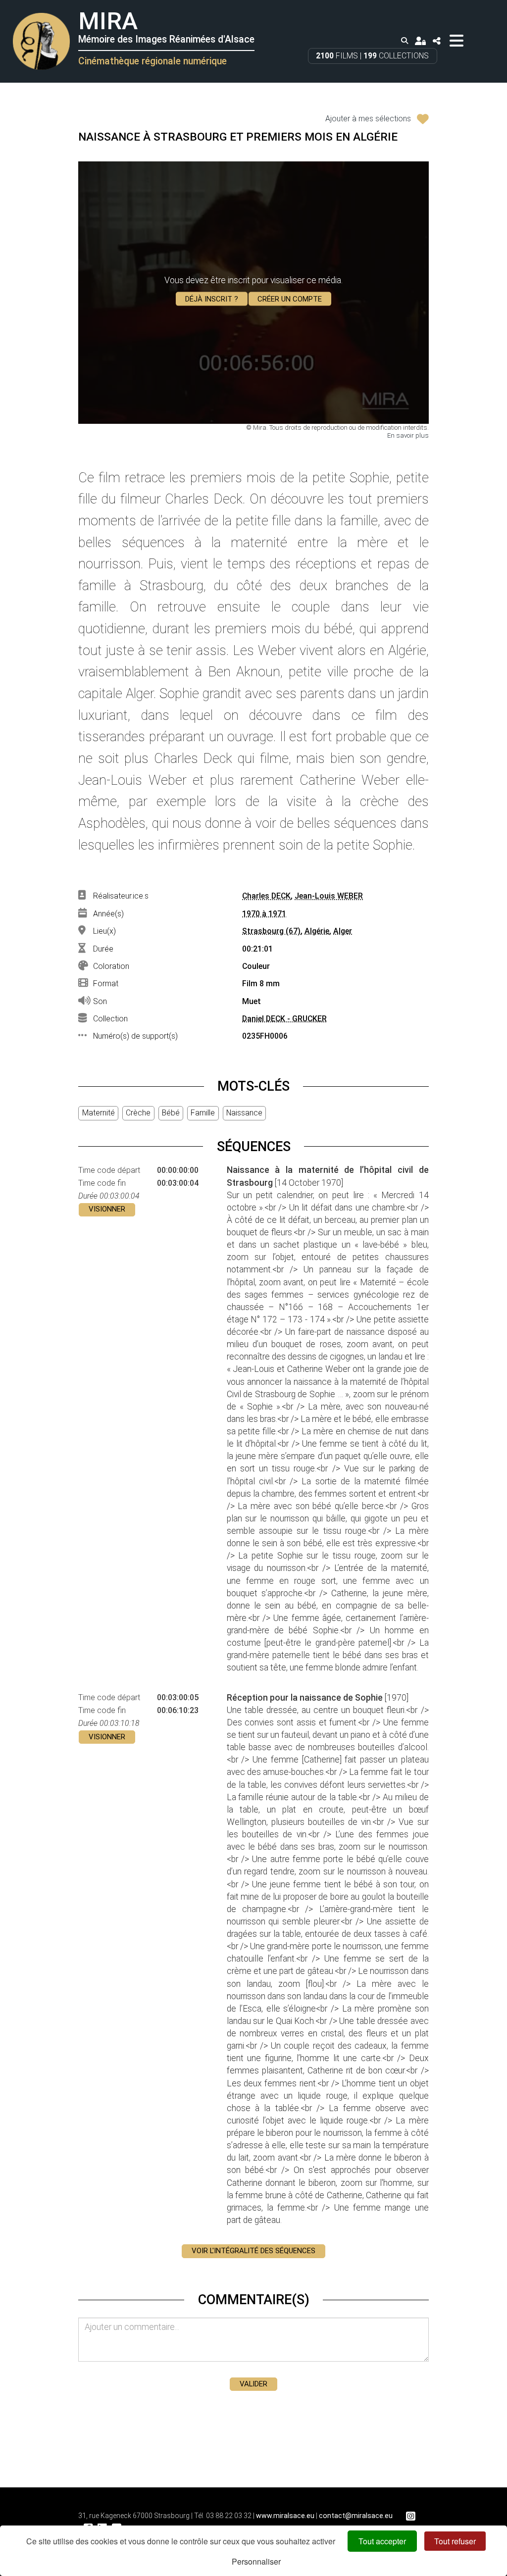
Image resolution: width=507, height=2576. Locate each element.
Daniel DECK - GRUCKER (284, 1019)
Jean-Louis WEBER (329, 896)
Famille (203, 1113)
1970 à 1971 (264, 914)
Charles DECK (266, 896)
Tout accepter (382, 2541)
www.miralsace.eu (285, 2516)
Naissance (244, 1113)
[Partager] (436, 41)
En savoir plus (408, 435)
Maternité (99, 1113)
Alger (343, 931)
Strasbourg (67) (271, 931)
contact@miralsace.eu (356, 2516)
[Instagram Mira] (410, 2516)
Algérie (317, 931)
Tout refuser (455, 2541)
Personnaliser (256, 2561)
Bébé (171, 1113)
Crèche (138, 1113)
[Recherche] (405, 41)
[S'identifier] (420, 41)
